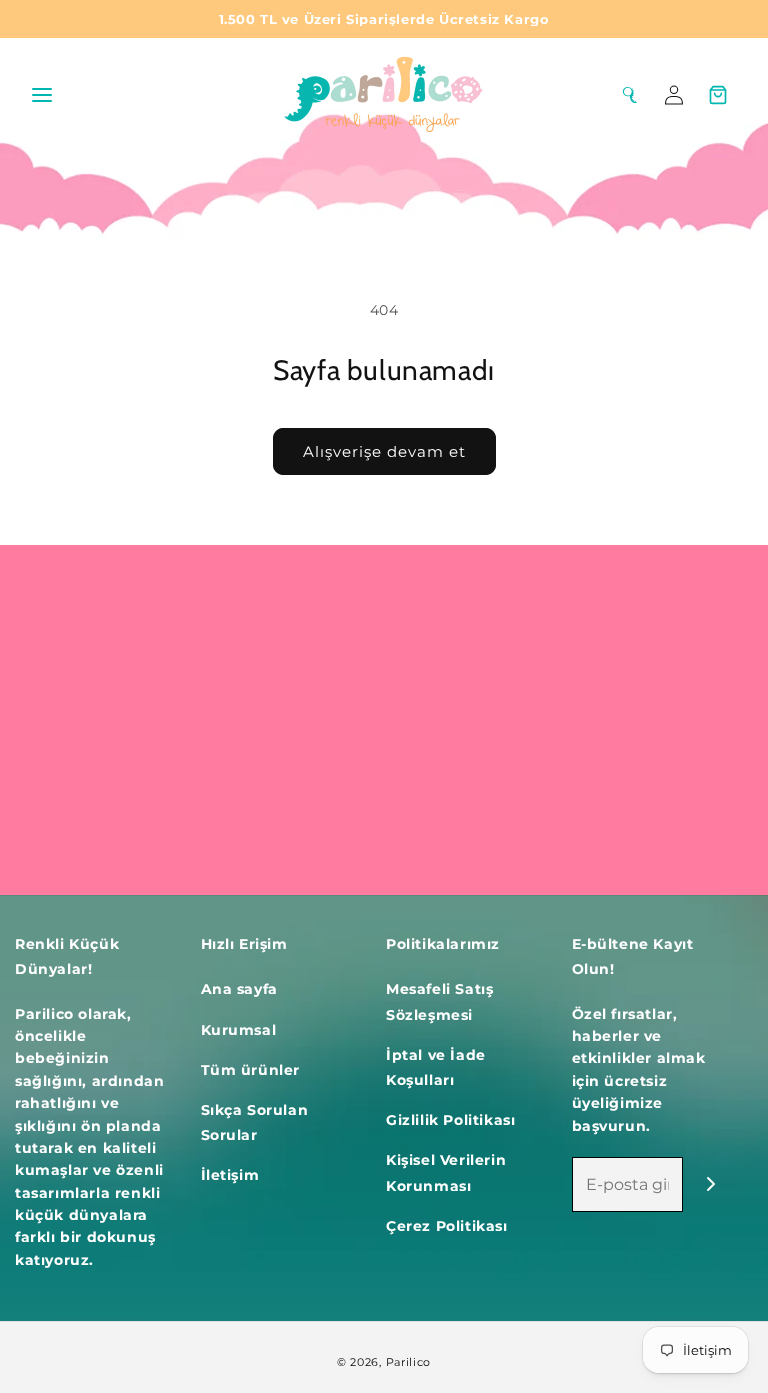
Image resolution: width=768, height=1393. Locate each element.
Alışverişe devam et (384, 451)
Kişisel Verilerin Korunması (446, 1172)
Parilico (409, 1362)
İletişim (230, 1175)
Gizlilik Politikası (450, 1120)
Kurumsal (239, 1030)
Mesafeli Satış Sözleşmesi (439, 1001)
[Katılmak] (710, 1184)
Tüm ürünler (251, 1070)
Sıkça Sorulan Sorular (255, 1122)
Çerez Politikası (447, 1226)
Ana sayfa (239, 989)
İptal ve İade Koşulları (436, 1067)
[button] (42, 95)
